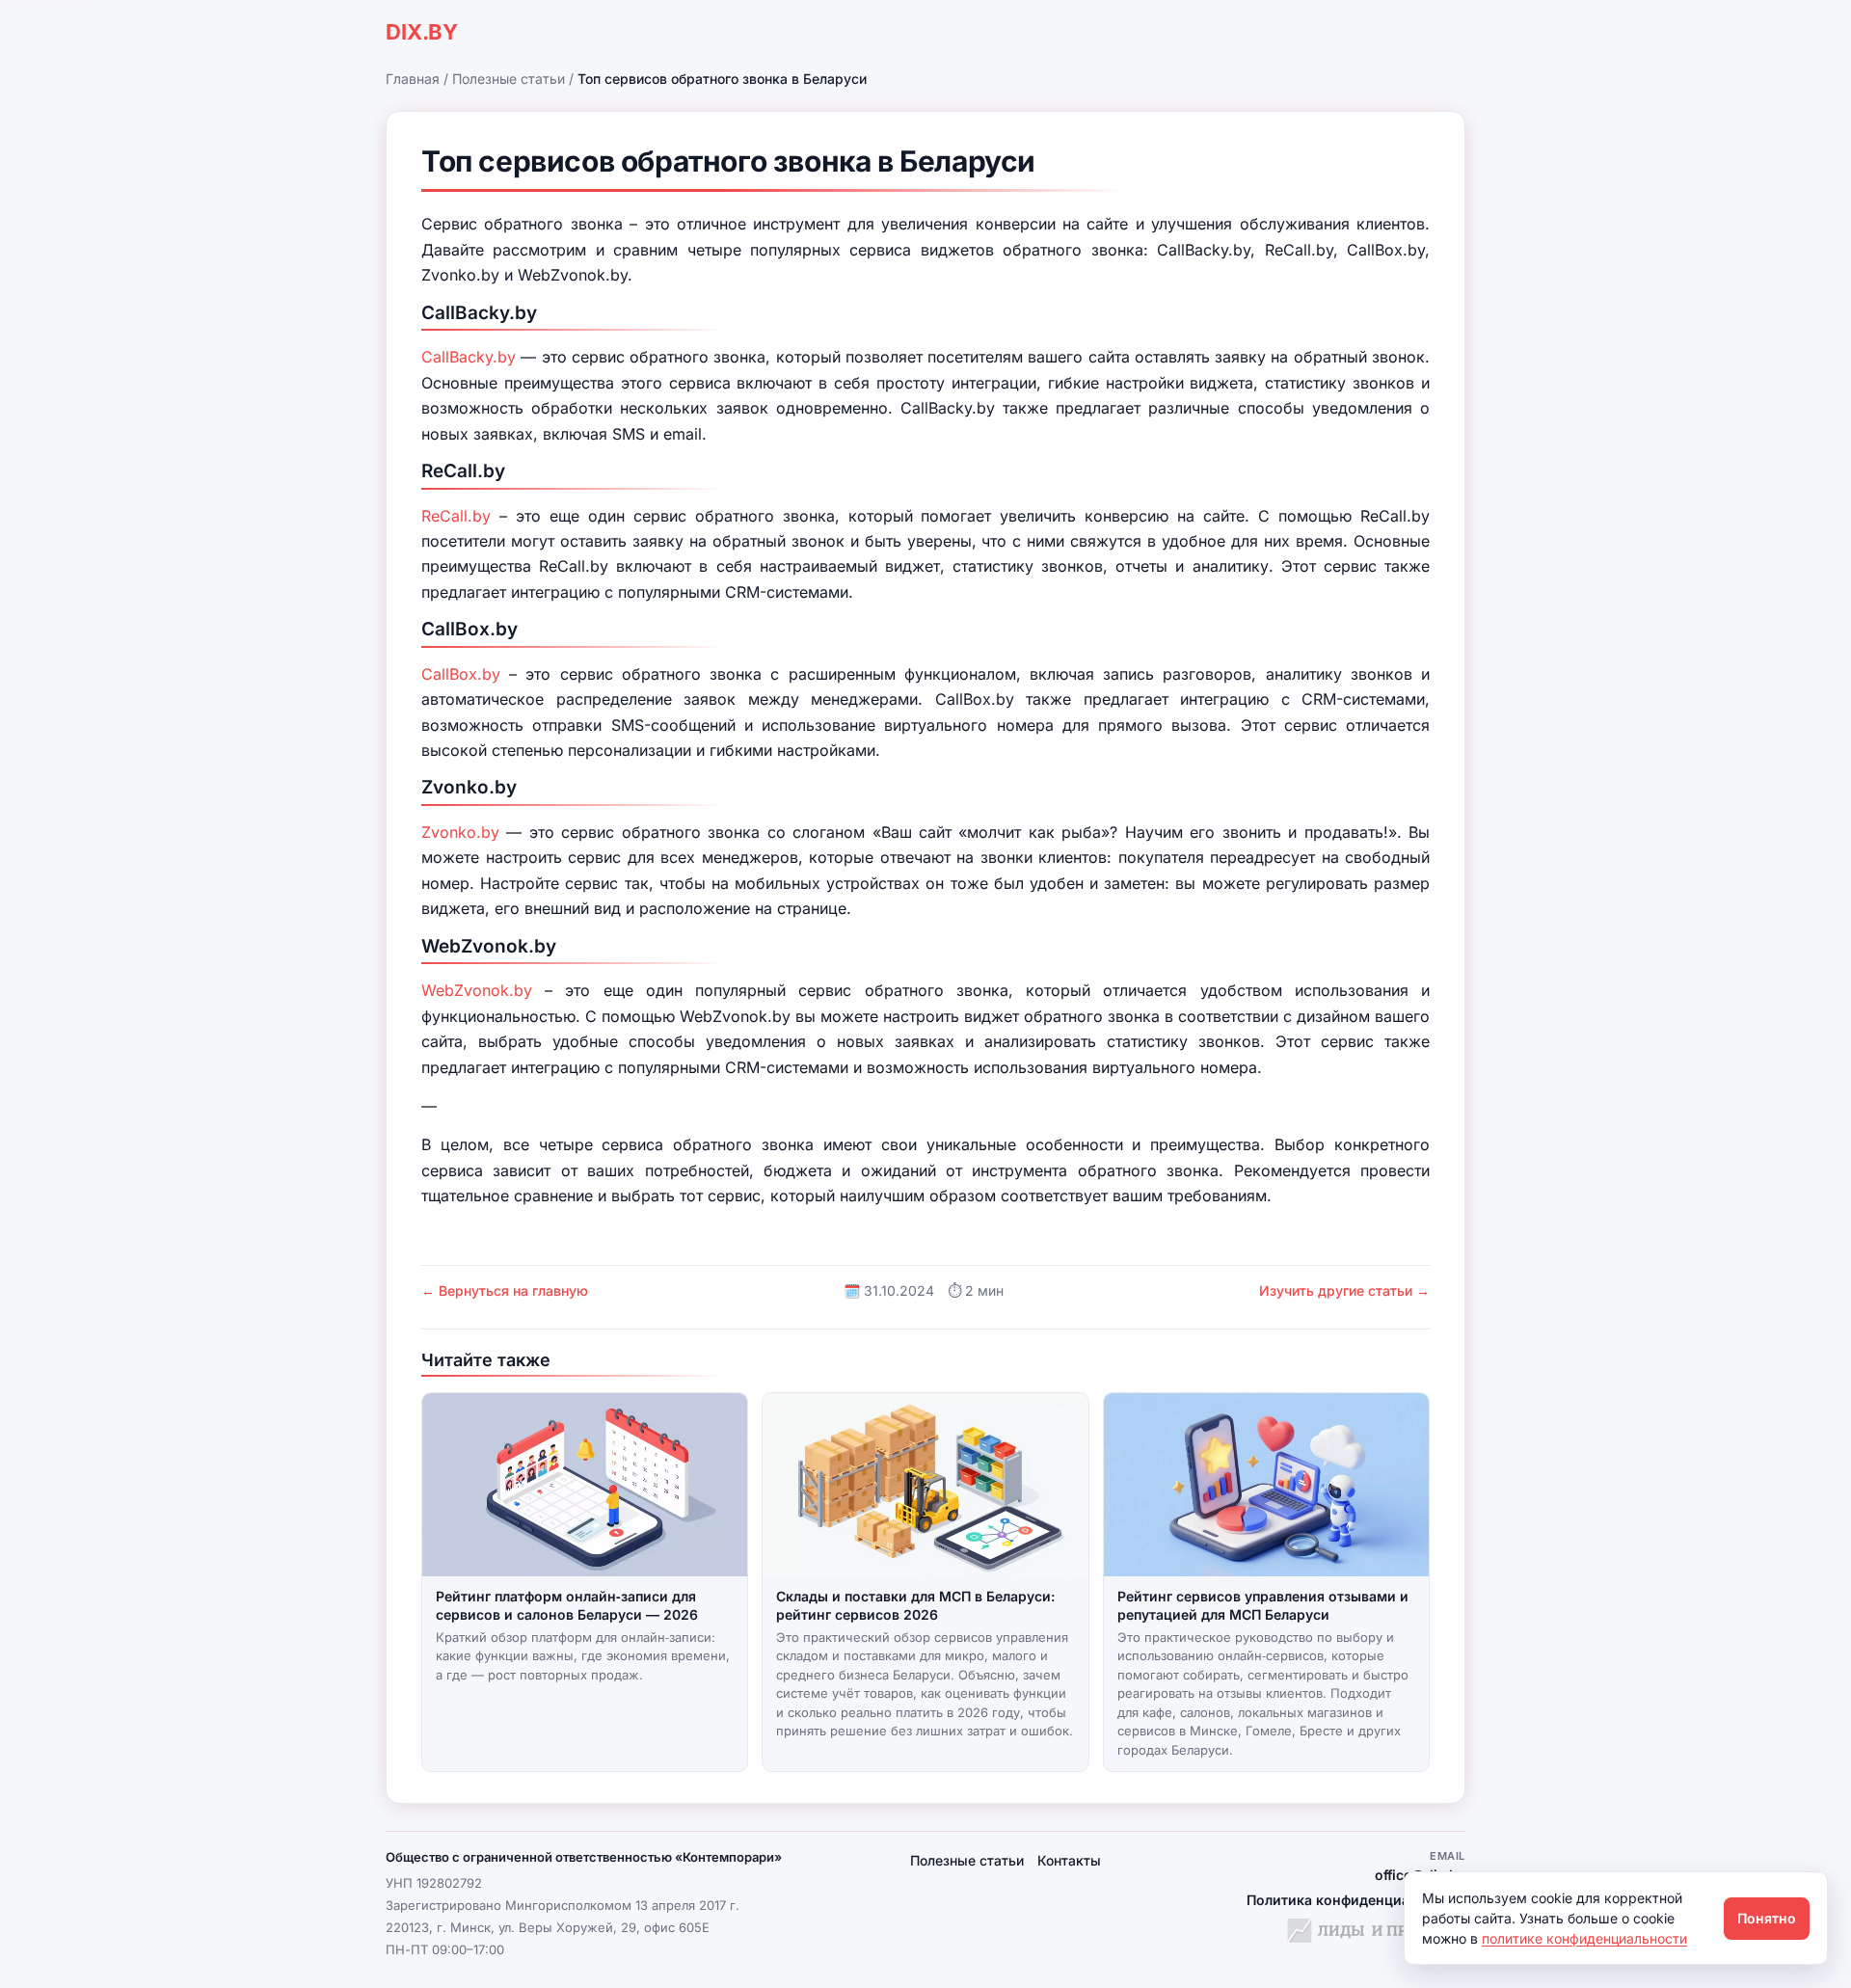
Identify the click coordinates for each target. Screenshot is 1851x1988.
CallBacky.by (469, 357)
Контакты (1069, 1860)
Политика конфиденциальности (1356, 1900)
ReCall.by (456, 516)
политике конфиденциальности (1584, 1938)
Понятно (1767, 1918)
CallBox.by (461, 674)
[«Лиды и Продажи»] (1376, 1933)
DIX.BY (422, 32)
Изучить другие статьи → (1344, 1290)
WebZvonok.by (477, 990)
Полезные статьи (509, 79)
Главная (413, 79)
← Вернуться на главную (505, 1290)
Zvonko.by (460, 832)
